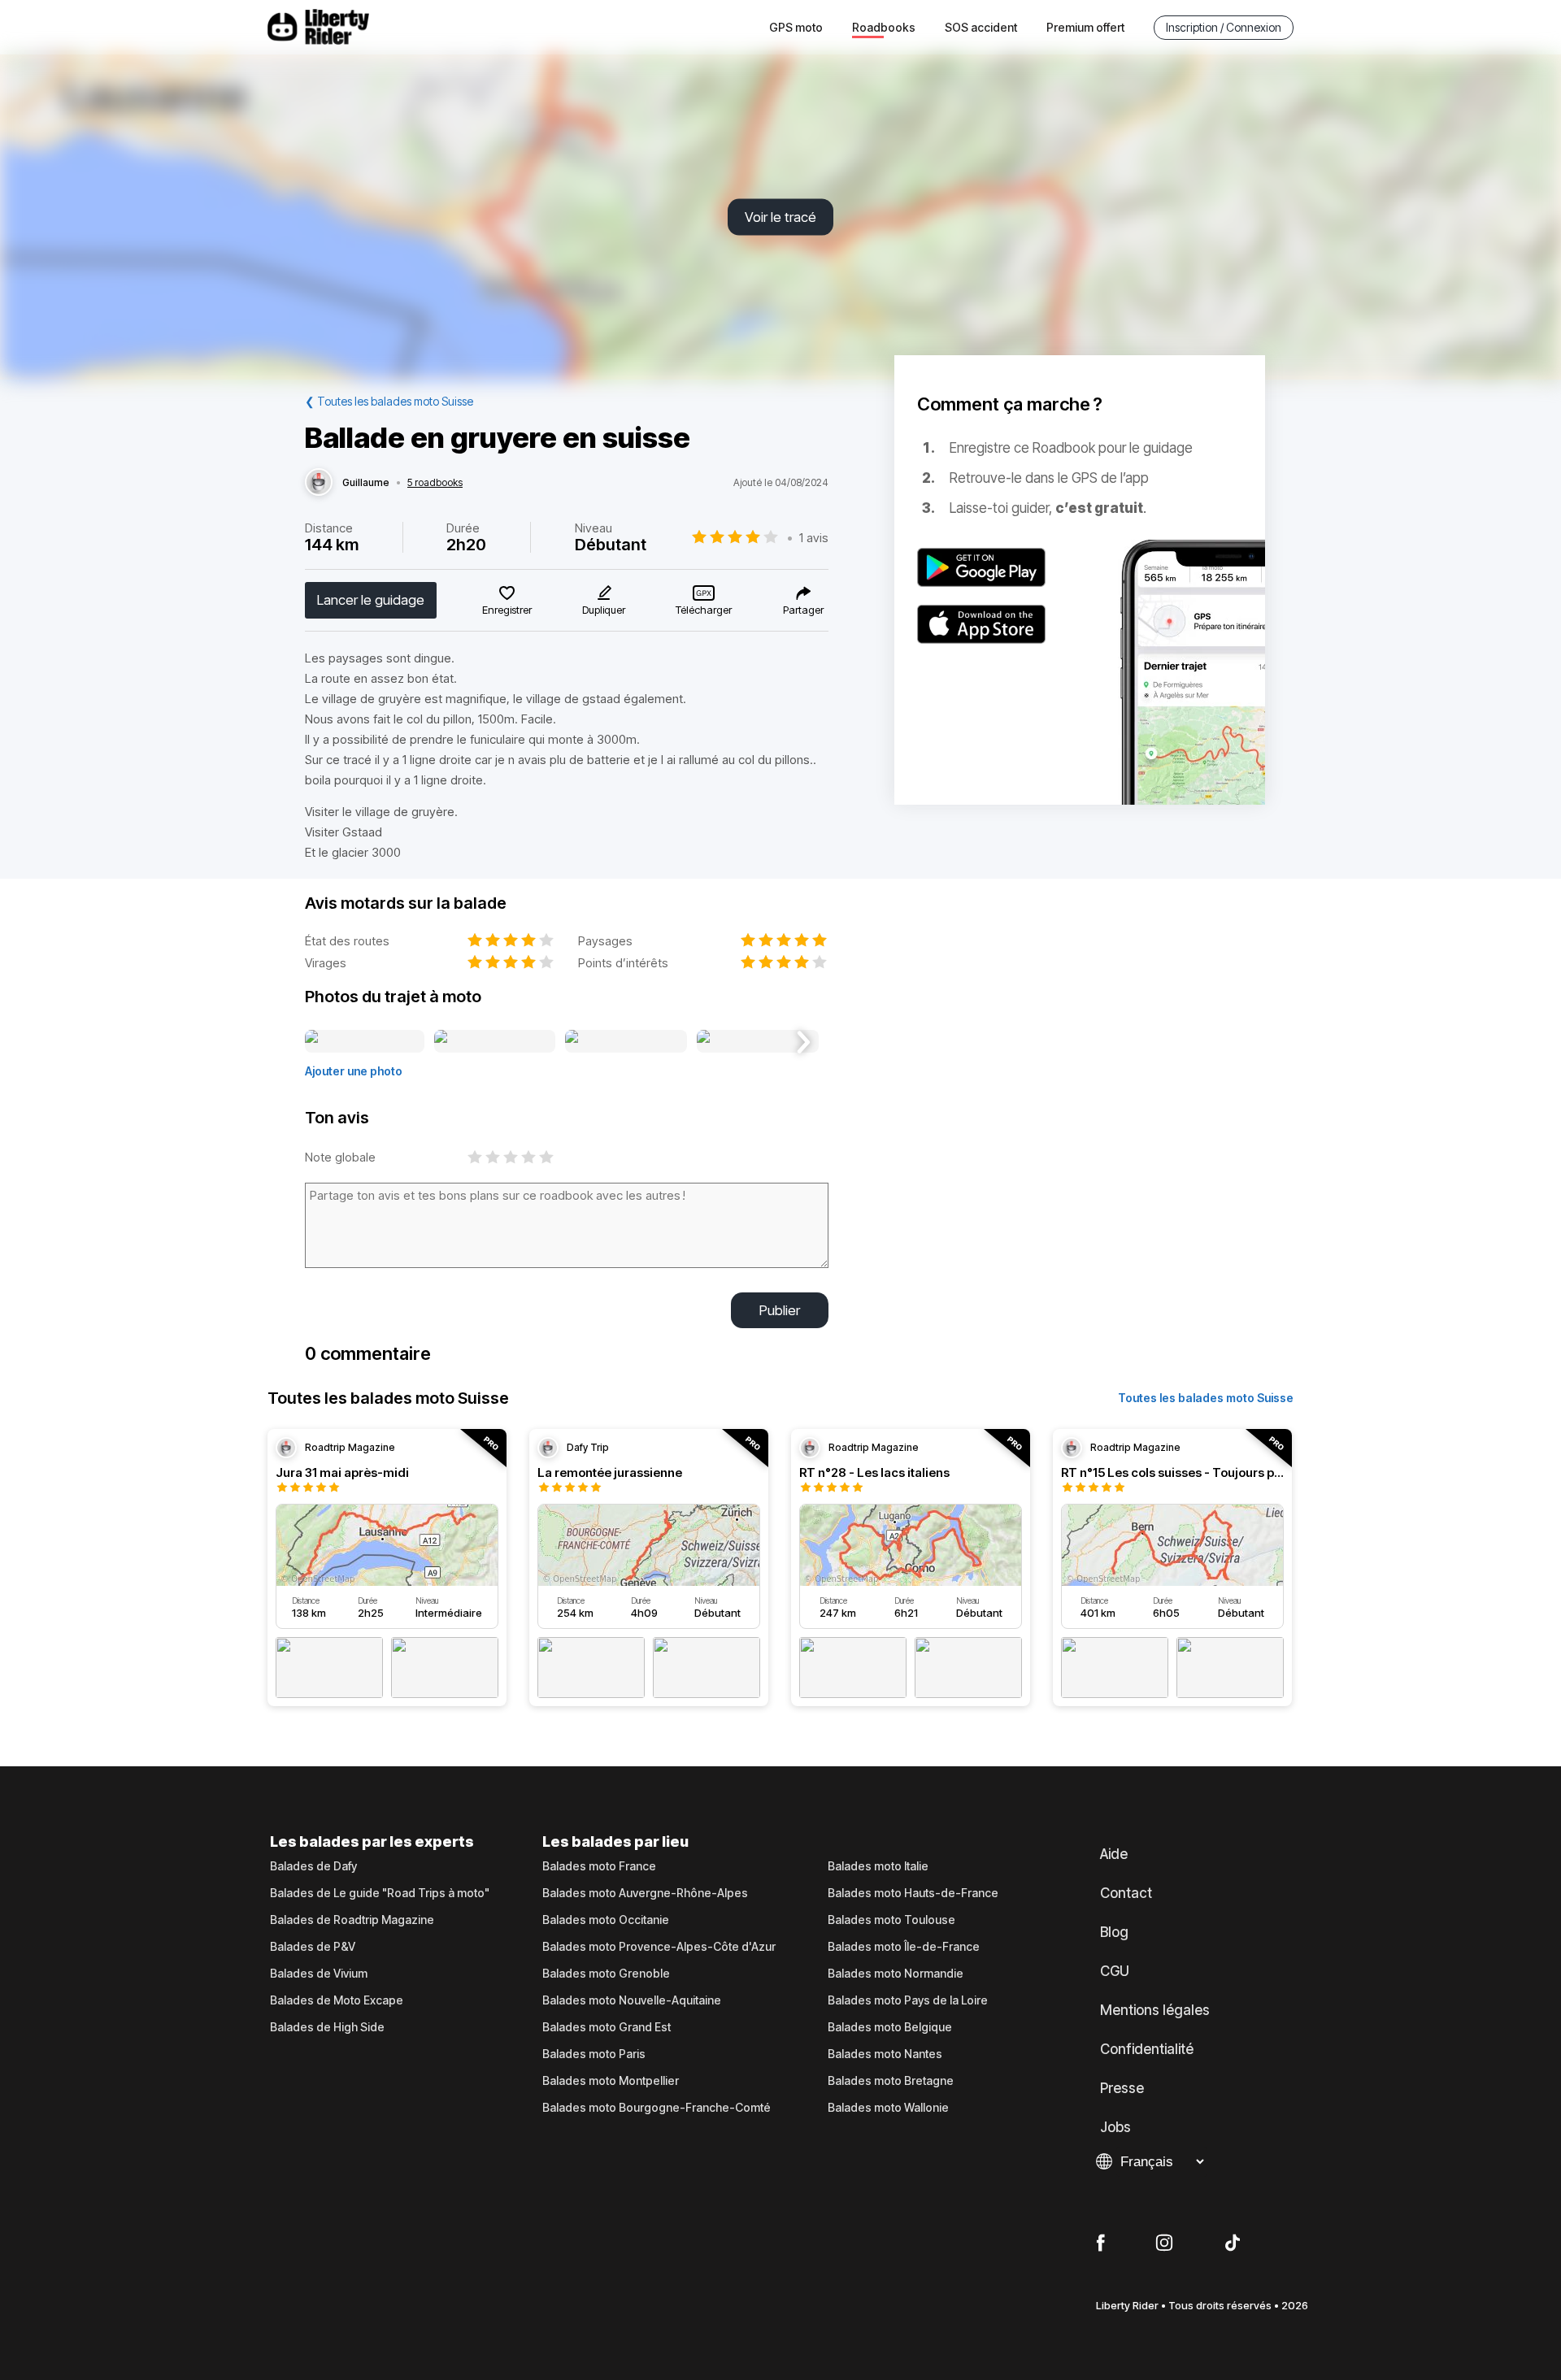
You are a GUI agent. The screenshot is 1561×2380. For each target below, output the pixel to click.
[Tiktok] (1233, 2243)
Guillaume (366, 483)
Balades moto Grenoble (606, 1974)
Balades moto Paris (594, 2054)
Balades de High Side (327, 2027)
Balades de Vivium (319, 1974)
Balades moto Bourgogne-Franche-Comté (657, 2108)
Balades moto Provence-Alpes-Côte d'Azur (659, 1947)
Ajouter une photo (354, 1071)
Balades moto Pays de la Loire (908, 2000)
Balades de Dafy (313, 1866)
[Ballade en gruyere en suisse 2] (495, 1042)
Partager (803, 610)
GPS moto (796, 27)
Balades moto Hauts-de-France (913, 1893)
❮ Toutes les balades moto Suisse (389, 401)
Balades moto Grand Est (607, 2027)
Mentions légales (1155, 2010)
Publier (780, 1310)
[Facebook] (1100, 2243)
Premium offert (1085, 27)
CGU (1115, 1971)
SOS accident (981, 27)
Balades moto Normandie (896, 1974)
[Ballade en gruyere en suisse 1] (365, 1042)
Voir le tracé (780, 217)
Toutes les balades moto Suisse (1206, 1398)
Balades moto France (599, 1866)
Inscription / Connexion (1224, 27)
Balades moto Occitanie (606, 1920)
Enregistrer (507, 610)
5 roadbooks (435, 483)
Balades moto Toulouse (891, 1920)
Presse (1122, 2088)
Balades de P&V (313, 1947)
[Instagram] (1164, 2243)
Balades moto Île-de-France (904, 1947)
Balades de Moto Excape (337, 2000)
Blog (1114, 1932)
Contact (1126, 1893)
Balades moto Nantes (885, 2054)
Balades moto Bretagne (891, 2081)
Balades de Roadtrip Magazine (352, 1920)
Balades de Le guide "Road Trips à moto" (380, 1893)
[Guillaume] (319, 483)
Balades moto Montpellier (611, 2081)
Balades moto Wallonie (888, 2108)
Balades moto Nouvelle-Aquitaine (632, 2000)
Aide (1114, 1854)
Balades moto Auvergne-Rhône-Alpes (645, 1893)
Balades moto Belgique (890, 2027)
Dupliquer (604, 610)
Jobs (1115, 2127)
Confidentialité (1147, 2049)
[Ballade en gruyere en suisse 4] (758, 1042)
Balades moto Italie (878, 1866)
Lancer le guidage (371, 600)
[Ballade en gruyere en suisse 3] (626, 1042)
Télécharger (704, 610)
